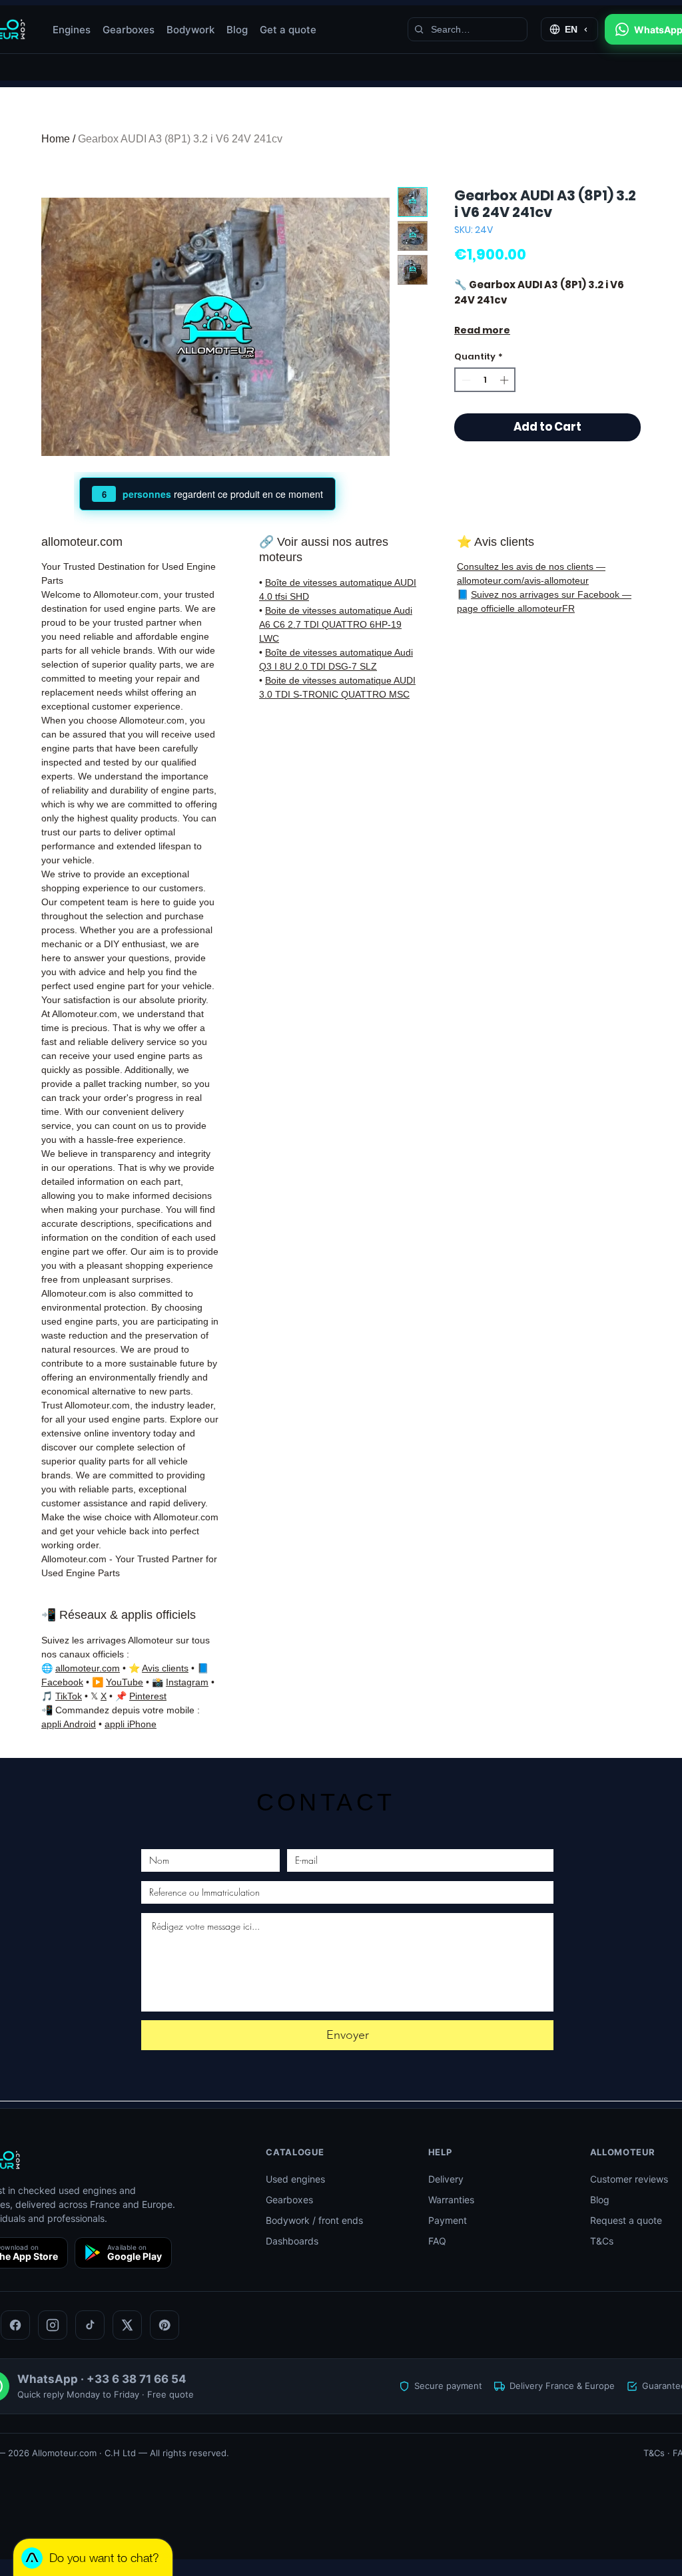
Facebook (62, 1682)
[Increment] (506, 380)
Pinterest (148, 1696)
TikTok (69, 1696)
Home (56, 139)
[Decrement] (465, 380)
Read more (482, 330)
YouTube (125, 1682)
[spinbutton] (485, 380)
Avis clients (165, 1668)
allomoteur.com (88, 1668)
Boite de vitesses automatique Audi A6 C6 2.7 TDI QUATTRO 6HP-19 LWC (336, 624)
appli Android (69, 1724)
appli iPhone (131, 1724)
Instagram (187, 1682)
